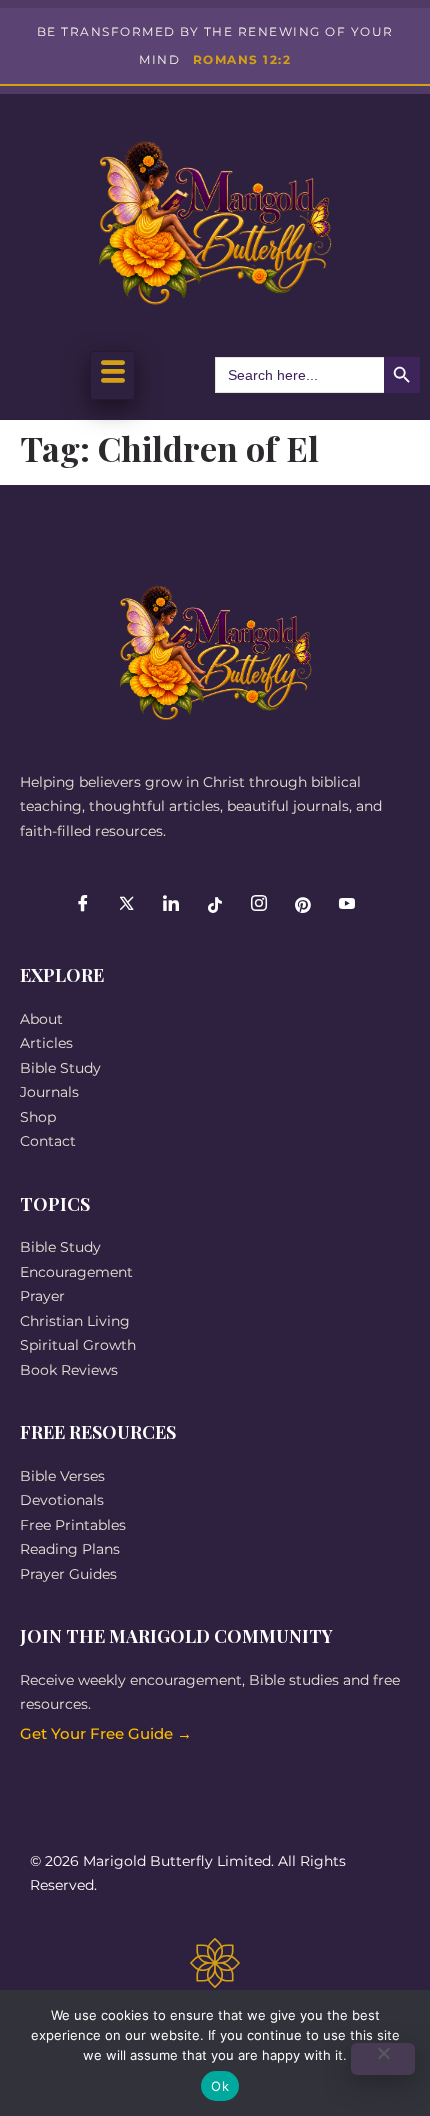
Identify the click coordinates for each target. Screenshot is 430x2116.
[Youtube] (347, 905)
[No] (383, 2059)
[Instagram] (259, 905)
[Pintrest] (303, 905)
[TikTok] (215, 905)
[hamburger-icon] (112, 375)
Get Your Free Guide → (106, 1733)
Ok (220, 2086)
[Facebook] (83, 905)
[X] (127, 905)
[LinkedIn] (171, 905)
